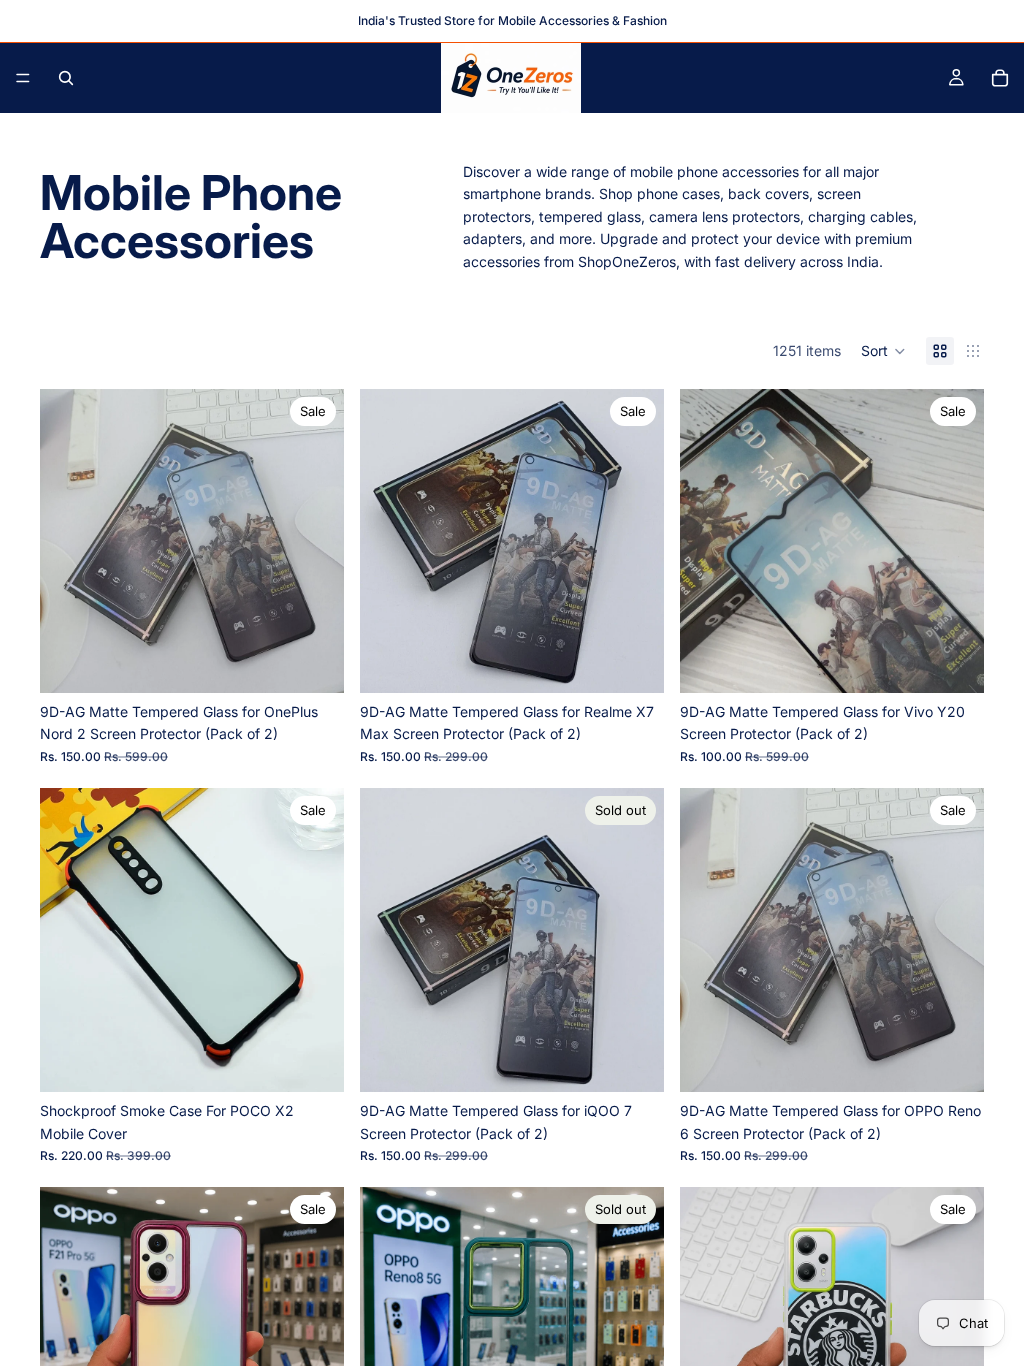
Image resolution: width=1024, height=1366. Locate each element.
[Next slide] (314, 541)
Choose (330, 1060)
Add (330, 661)
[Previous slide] (70, 541)
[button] (883, 351)
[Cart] (1000, 78)
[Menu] (23, 78)
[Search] (66, 78)
